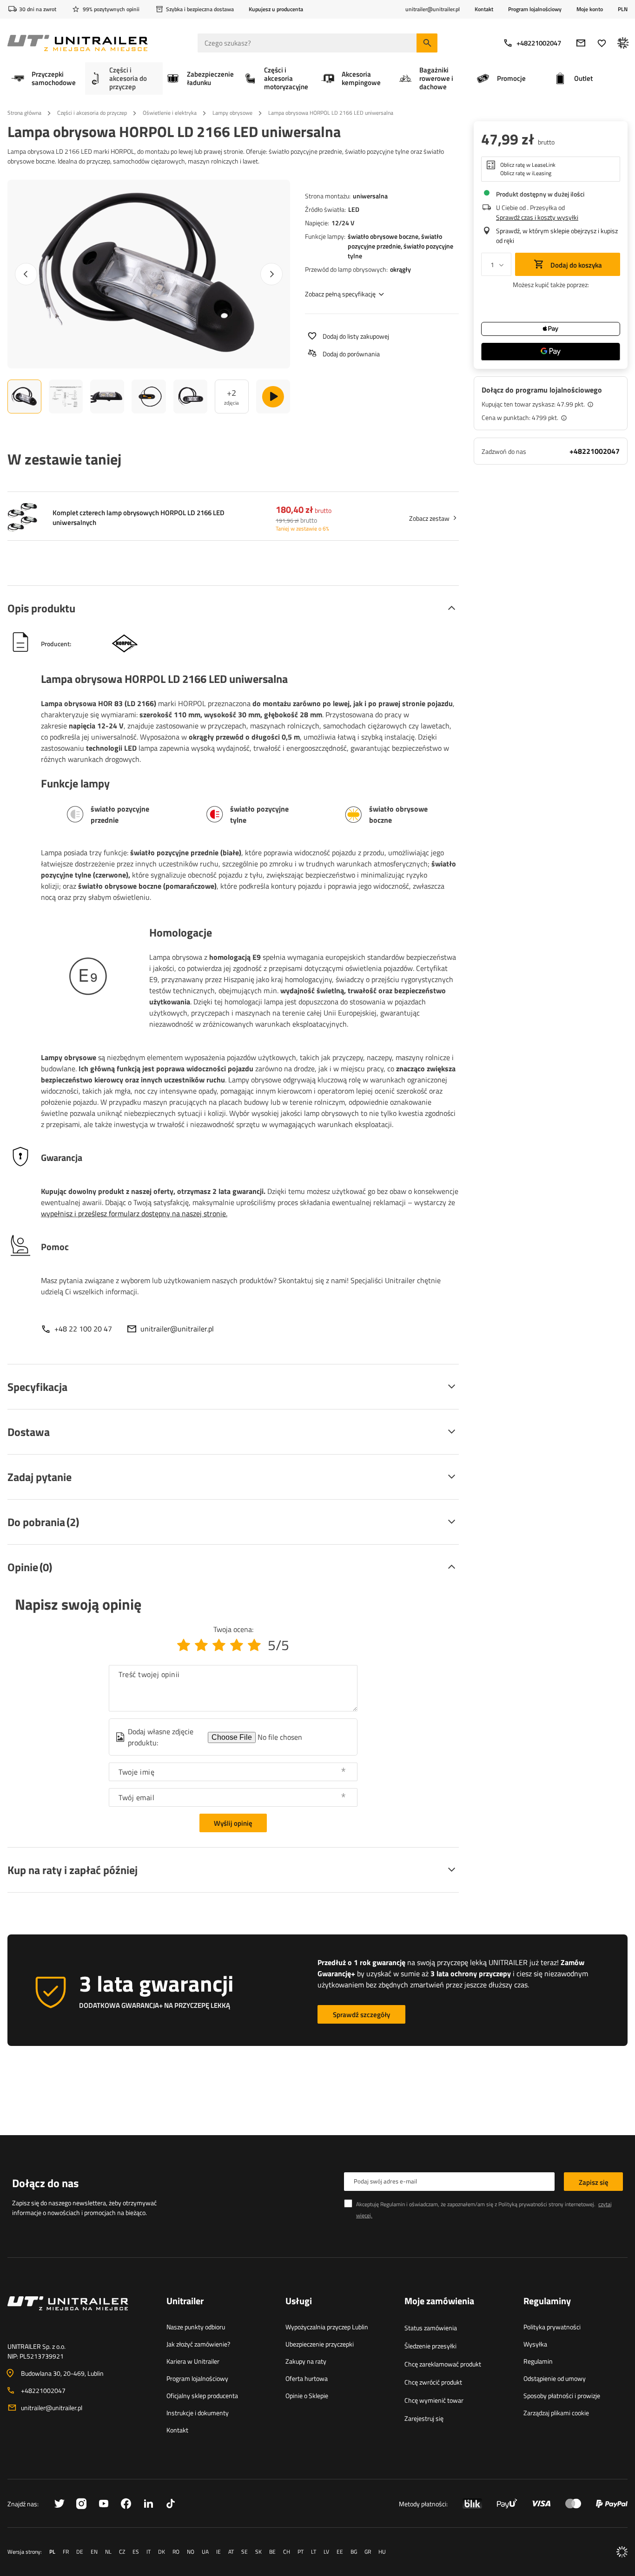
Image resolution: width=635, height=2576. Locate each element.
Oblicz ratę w (528, 165)
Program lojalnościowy (535, 9)
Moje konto (590, 9)
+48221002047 (539, 43)
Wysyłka (535, 2344)
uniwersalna (370, 196)
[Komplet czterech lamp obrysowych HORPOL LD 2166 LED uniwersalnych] (22, 518)
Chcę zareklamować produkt (443, 2364)
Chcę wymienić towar (434, 2400)
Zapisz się (594, 2182)
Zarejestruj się (424, 2418)
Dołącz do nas (45, 2183)
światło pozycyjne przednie (395, 241)
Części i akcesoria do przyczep (92, 113)
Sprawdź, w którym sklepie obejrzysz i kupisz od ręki (557, 236)
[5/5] (254, 1645)
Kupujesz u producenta (276, 9)
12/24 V (343, 223)
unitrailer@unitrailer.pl (177, 1329)
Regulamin (538, 2361)
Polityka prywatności (552, 2327)
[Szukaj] (427, 43)
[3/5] (219, 1645)
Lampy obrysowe (232, 113)
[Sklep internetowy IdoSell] (622, 2552)
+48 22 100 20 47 (83, 1329)
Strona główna (24, 113)
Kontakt (484, 9)
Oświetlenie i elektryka (170, 113)
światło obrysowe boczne (383, 236)
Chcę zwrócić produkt (433, 2382)
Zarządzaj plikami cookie (556, 2413)
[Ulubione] (602, 43)
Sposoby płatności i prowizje (562, 2396)
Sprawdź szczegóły (361, 2015)
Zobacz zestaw (429, 518)
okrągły (400, 269)
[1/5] (184, 1645)
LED (354, 209)
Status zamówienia (431, 2328)
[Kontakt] (79, 2314)
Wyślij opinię (233, 1823)
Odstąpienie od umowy (555, 2378)
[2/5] (201, 1645)
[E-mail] (581, 43)
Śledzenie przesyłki (430, 2346)
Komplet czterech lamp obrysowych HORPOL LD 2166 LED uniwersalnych (139, 518)
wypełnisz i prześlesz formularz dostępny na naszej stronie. (134, 1213)
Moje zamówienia (439, 2301)
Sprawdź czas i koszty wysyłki (537, 217)
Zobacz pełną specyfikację (340, 294)
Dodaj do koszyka (575, 265)
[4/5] (237, 1645)
